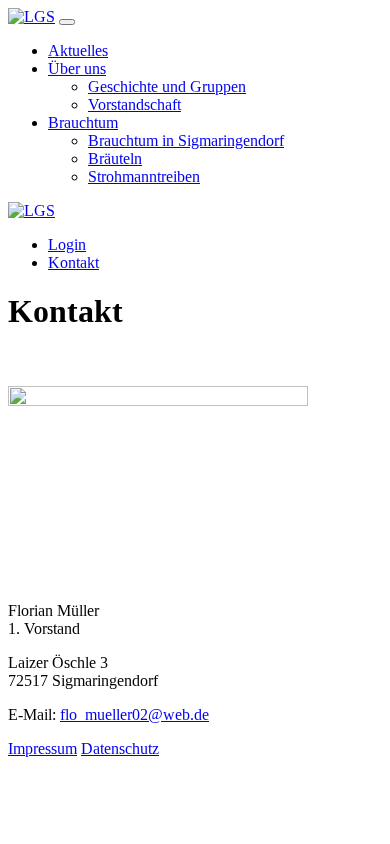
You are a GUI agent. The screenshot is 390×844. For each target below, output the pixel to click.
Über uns (77, 68)
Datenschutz (120, 748)
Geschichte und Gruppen (167, 86)
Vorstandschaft (134, 104)
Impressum (42, 748)
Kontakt (73, 262)
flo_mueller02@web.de (134, 714)
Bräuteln (115, 158)
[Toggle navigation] (67, 22)
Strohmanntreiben (144, 176)
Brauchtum (83, 122)
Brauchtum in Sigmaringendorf (186, 140)
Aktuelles (78, 50)
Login (67, 244)
